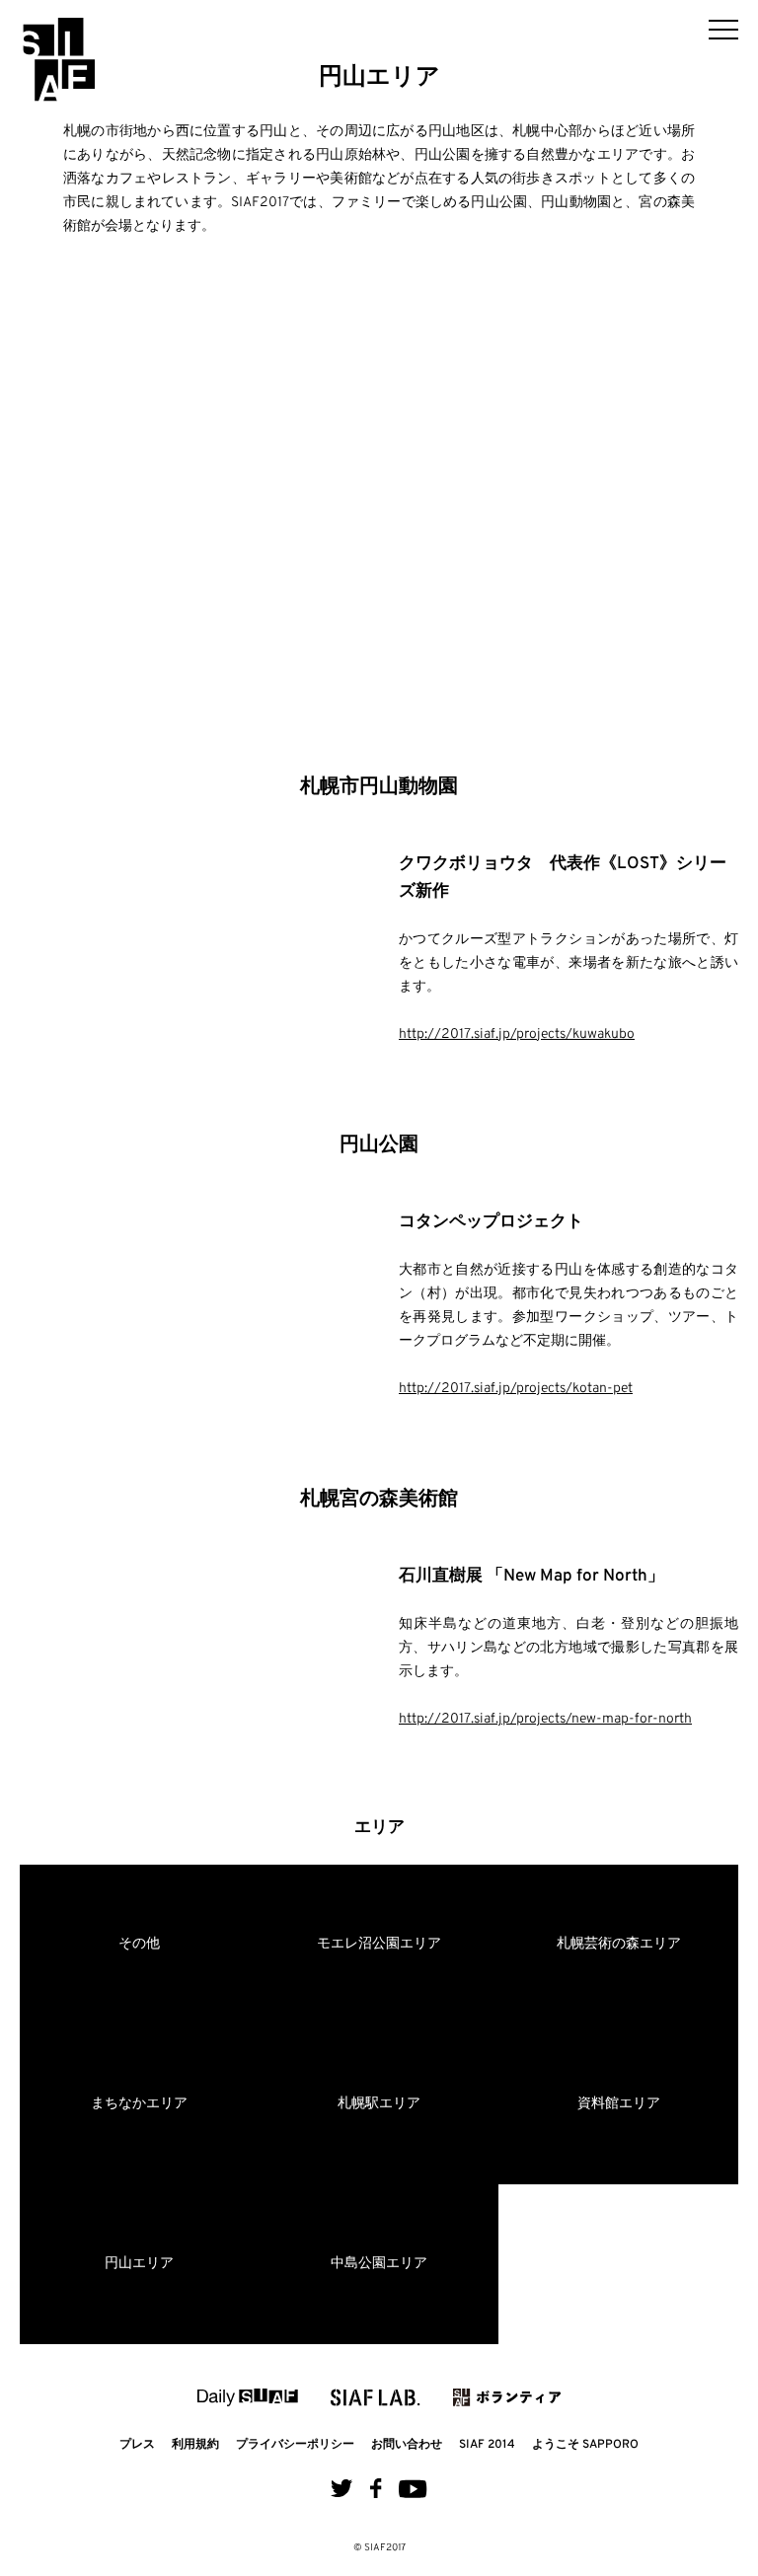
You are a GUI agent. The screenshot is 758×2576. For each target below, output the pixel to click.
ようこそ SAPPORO (585, 2445)
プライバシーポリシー (295, 2445)
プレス (137, 2445)
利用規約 (195, 2445)
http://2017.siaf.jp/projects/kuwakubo (517, 1034)
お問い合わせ (407, 2445)
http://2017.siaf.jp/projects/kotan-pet (516, 1389)
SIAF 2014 (487, 2445)
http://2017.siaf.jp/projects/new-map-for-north (545, 1719)
